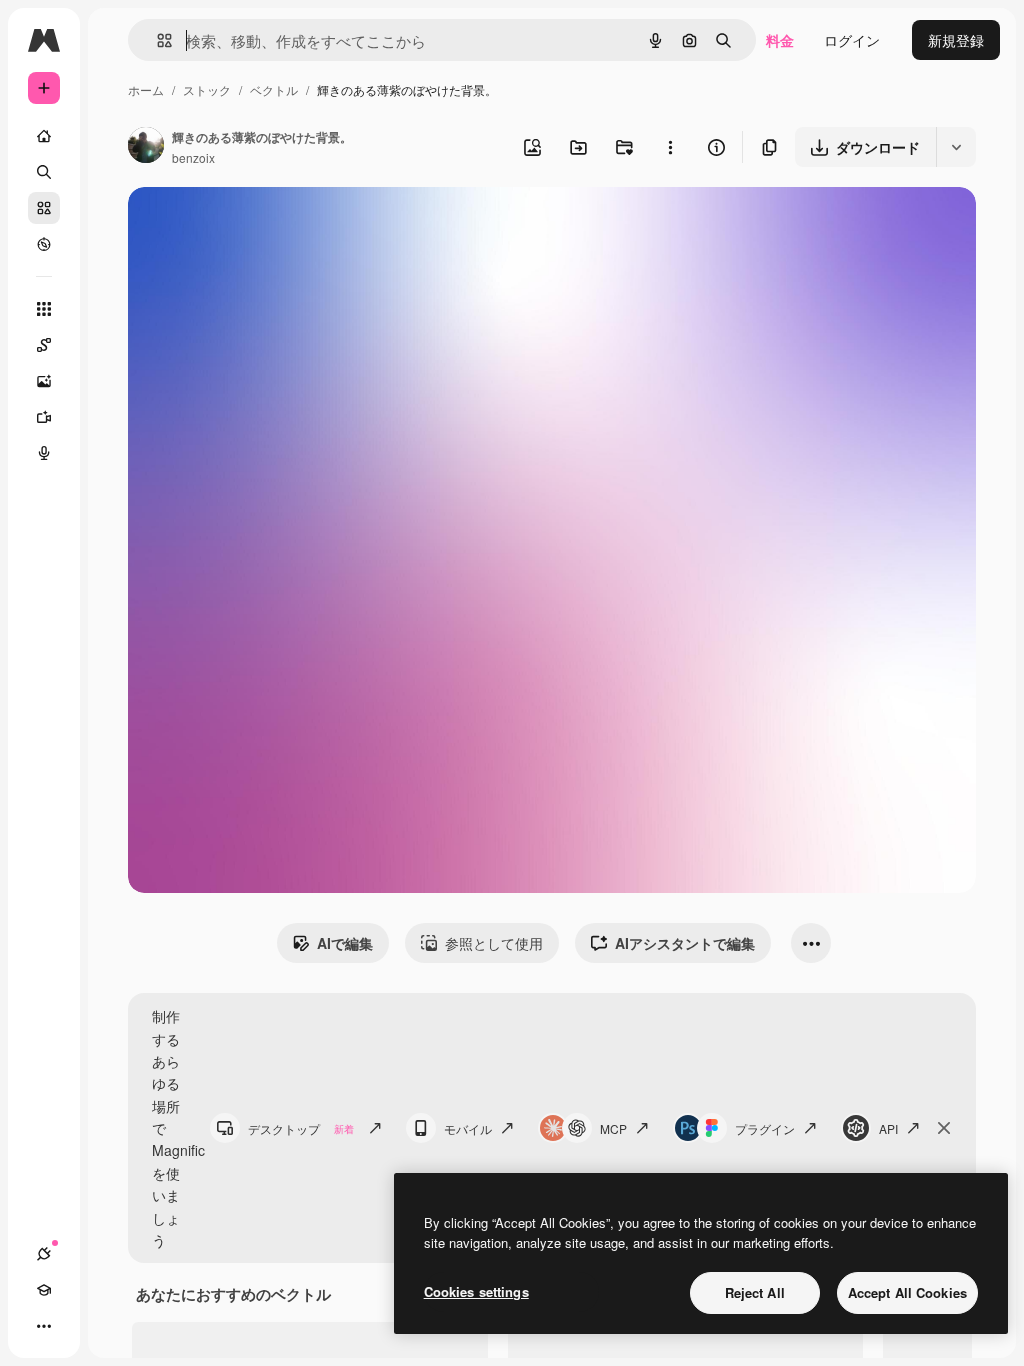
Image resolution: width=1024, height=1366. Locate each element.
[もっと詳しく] (44, 244)
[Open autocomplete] (156, 40)
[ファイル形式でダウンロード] (956, 147)
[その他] (44, 1326)
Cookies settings (476, 1291)
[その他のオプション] (670, 147)
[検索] (44, 172)
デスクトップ (301, 1128)
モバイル (468, 1128)
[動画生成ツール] (44, 417)
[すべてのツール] (44, 309)
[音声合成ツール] (44, 453)
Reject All (755, 1292)
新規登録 (956, 40)
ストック (207, 89)
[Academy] (44, 1290)
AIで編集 (345, 943)
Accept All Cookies (907, 1292)
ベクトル (274, 89)
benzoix (193, 157)
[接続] (44, 1254)
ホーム (146, 89)
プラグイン (765, 1128)
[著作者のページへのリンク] (146, 147)
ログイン (852, 40)
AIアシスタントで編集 (685, 943)
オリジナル (265, 225)
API (888, 1128)
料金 (780, 40)
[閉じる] (944, 1128)
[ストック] (44, 208)
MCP (613, 1128)
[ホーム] (44, 136)
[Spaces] (44, 345)
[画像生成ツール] (44, 381)
